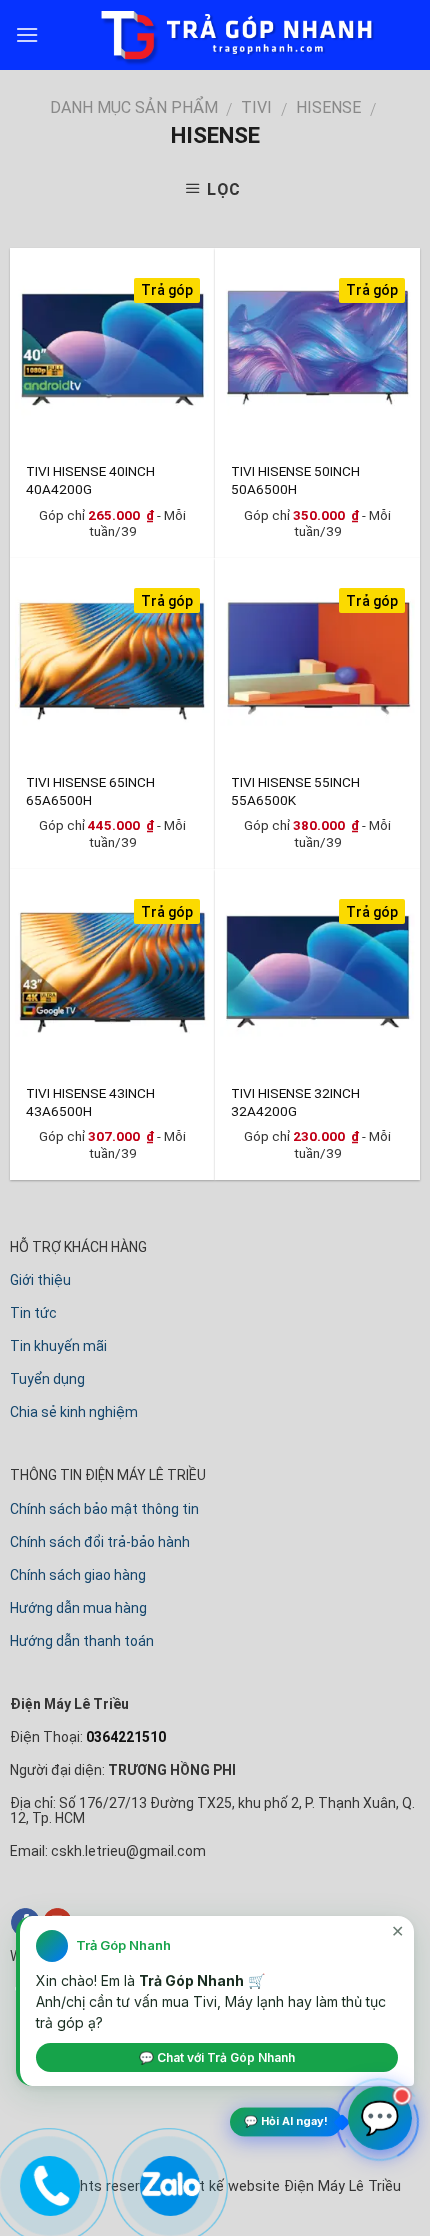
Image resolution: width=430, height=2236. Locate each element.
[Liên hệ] (47, 2181)
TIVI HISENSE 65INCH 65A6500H (90, 790)
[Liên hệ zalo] (167, 2181)
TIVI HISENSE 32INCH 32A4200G (295, 1101)
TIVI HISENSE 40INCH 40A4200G (90, 479)
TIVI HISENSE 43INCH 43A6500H (90, 1101)
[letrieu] (215, 35)
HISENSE (328, 107)
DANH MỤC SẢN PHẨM (134, 107)
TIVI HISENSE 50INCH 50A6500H (295, 479)
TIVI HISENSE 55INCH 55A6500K (295, 790)
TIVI (256, 107)
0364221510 (124, 1737)
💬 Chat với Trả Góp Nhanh (217, 2057)
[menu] (27, 34)
